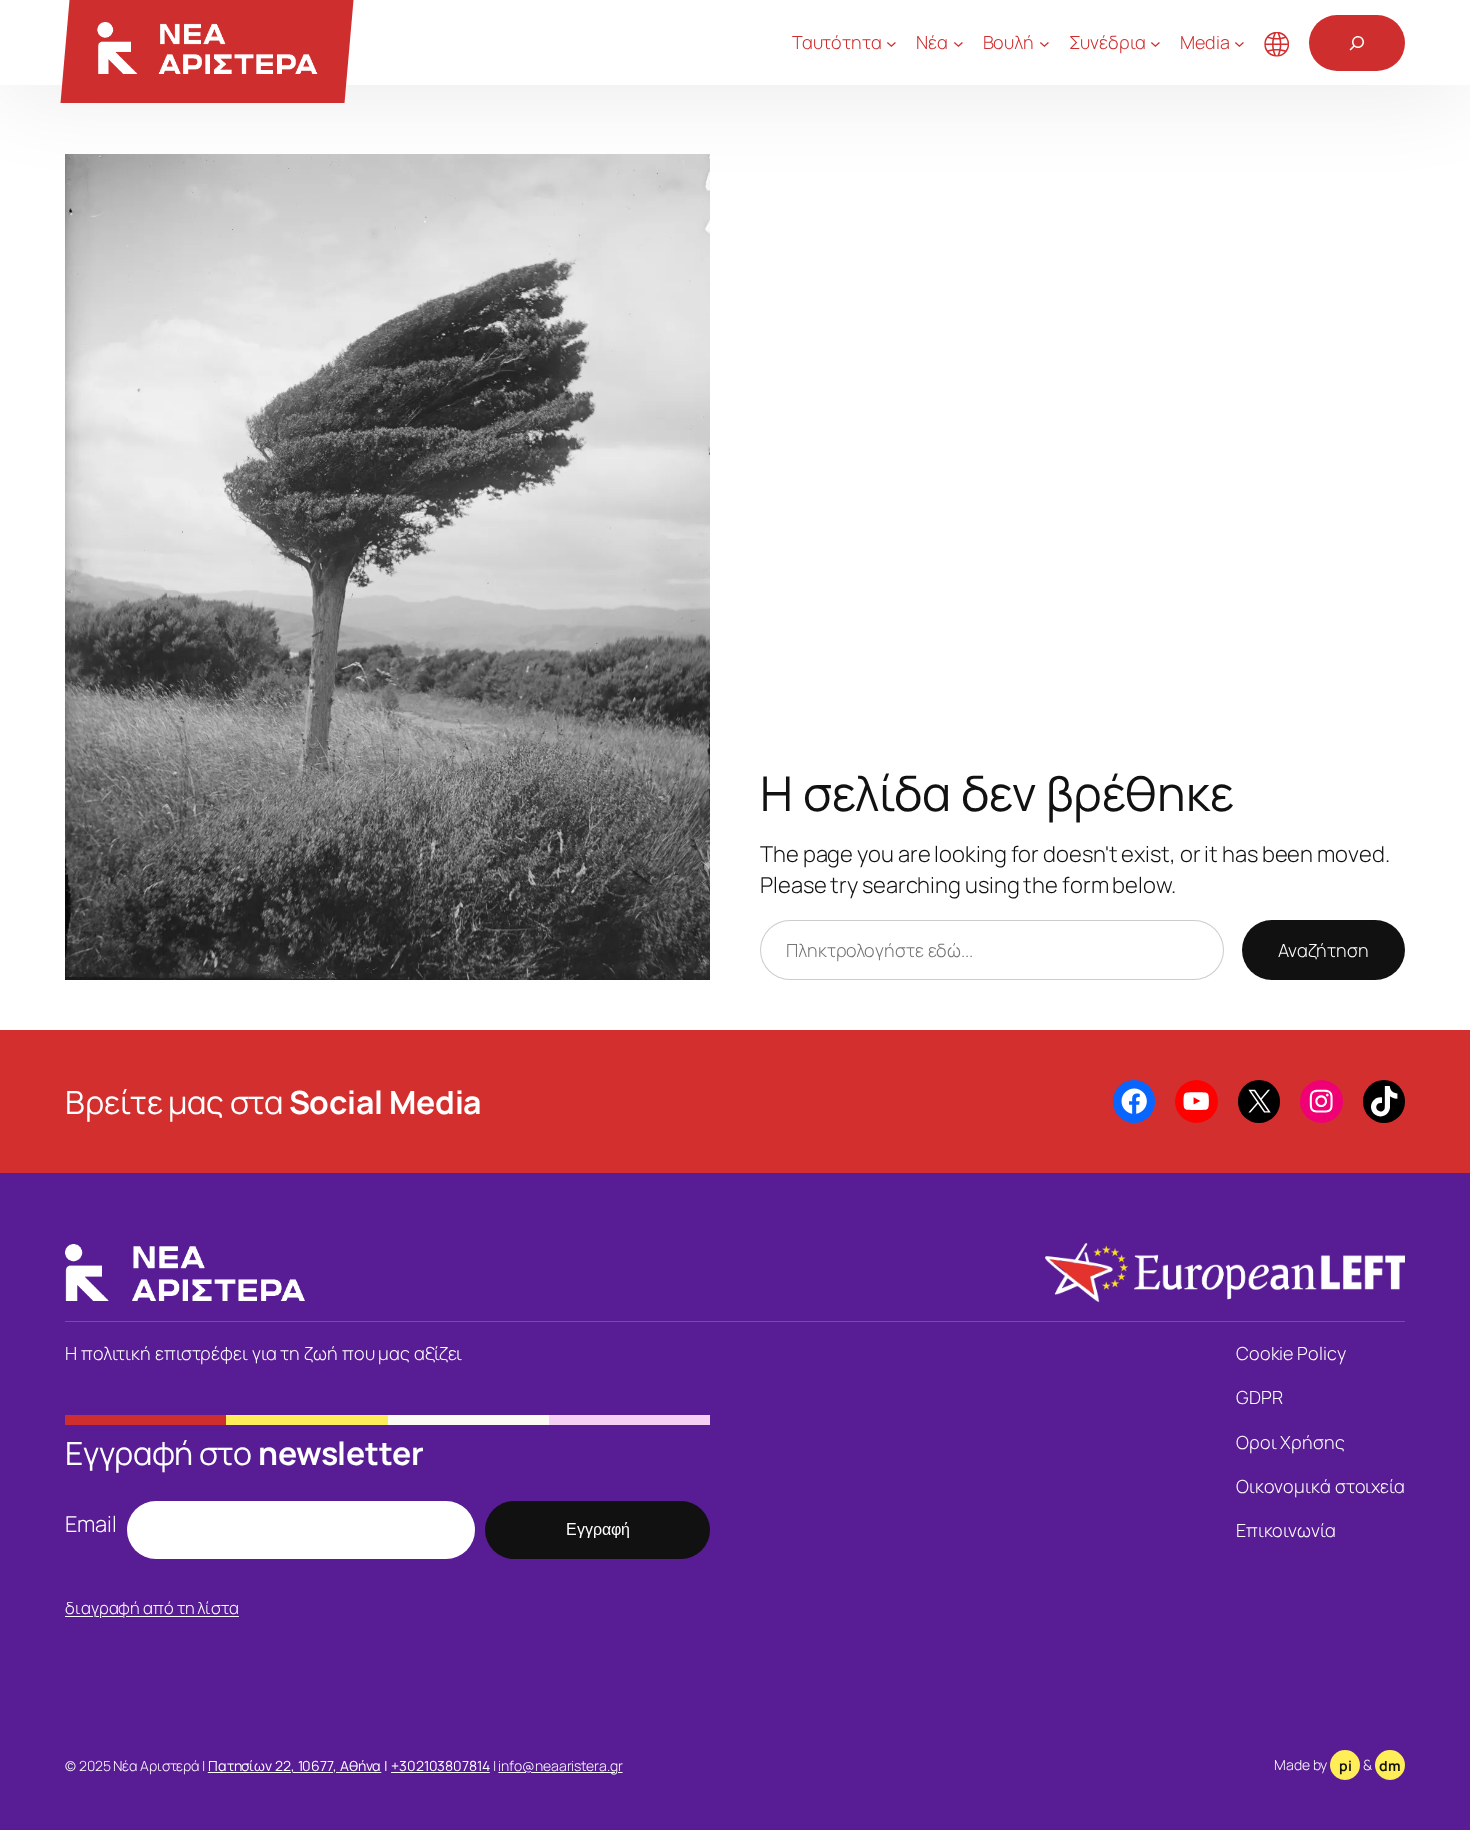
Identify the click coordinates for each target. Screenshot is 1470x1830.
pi (1345, 1765)
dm (1390, 1765)
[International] (1277, 43)
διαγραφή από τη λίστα (152, 1607)
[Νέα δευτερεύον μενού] (958, 42)
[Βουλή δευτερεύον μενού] (1044, 42)
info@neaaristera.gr (560, 1765)
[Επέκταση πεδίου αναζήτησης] (1357, 43)
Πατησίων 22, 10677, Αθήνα (295, 1765)
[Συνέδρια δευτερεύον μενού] (1155, 42)
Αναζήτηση (1323, 950)
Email (91, 1524)
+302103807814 (440, 1765)
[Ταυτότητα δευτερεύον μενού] (891, 42)
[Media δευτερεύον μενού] (1239, 42)
